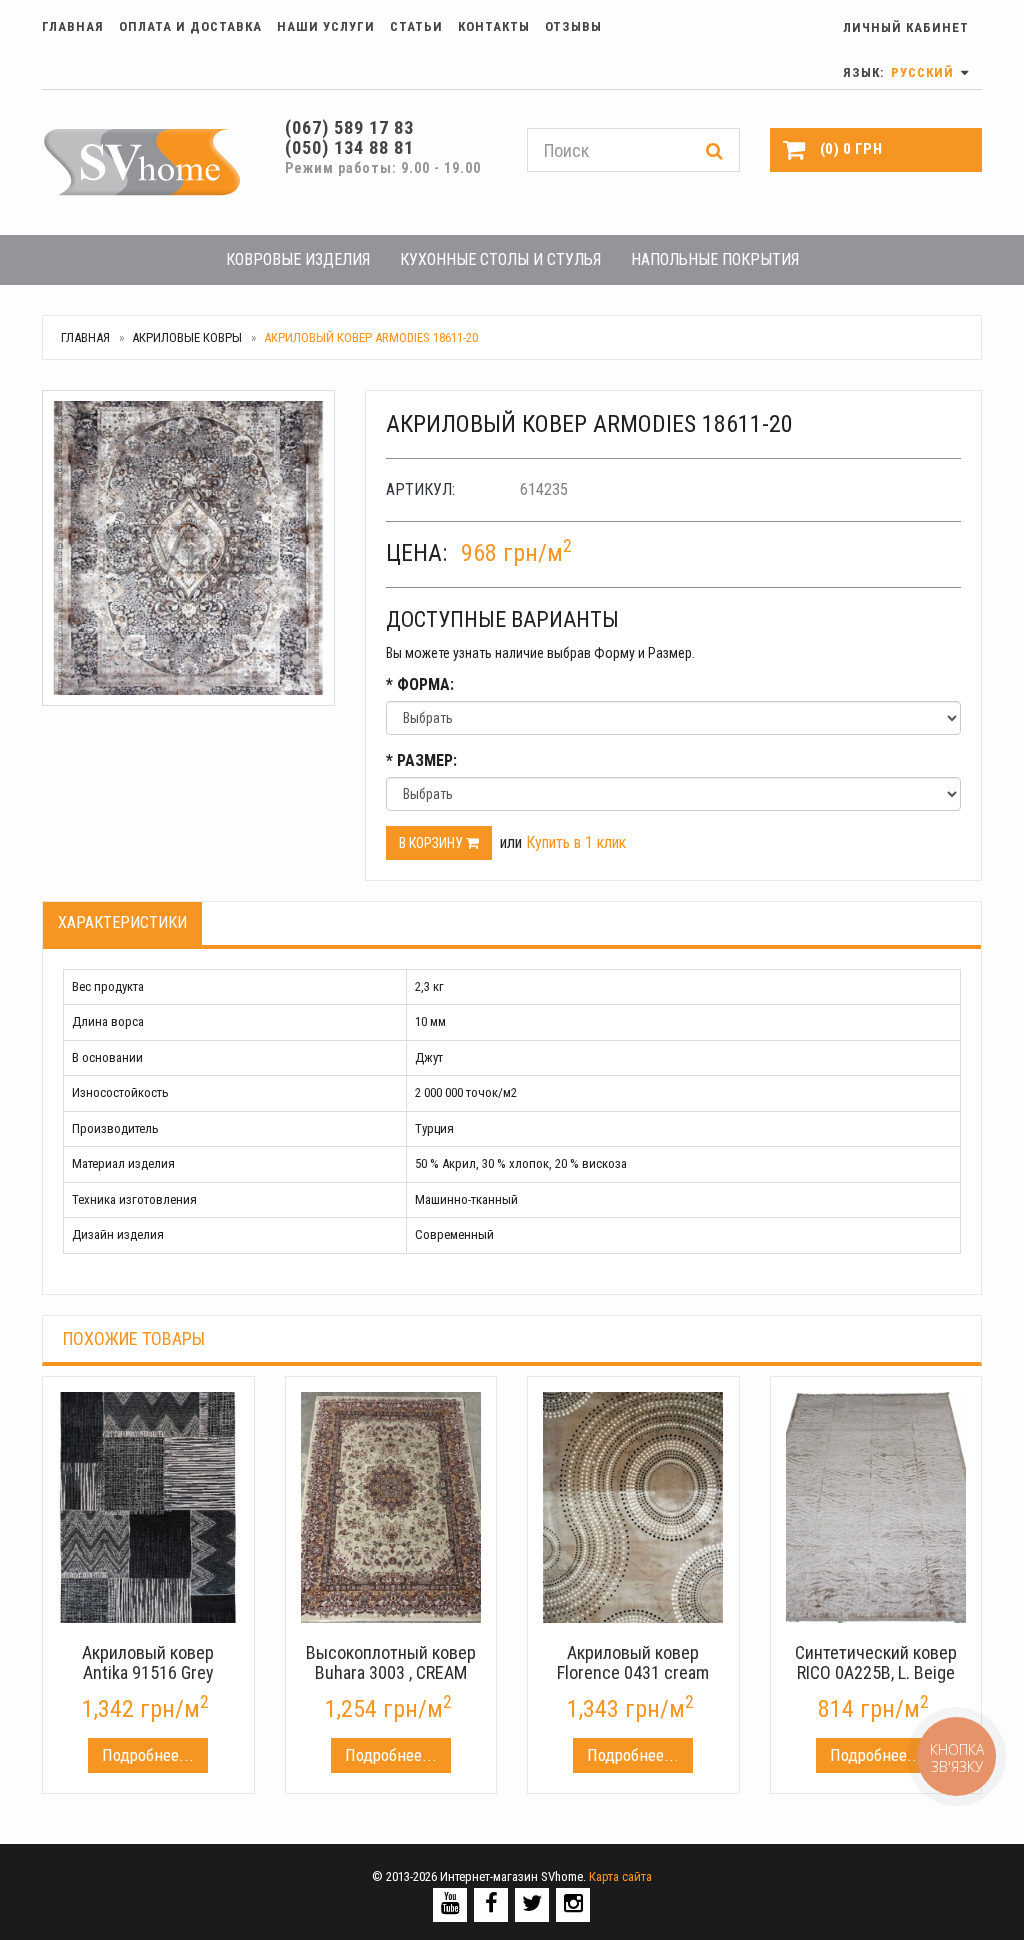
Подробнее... (148, 1755)
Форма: (420, 684)
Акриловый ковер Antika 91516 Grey (148, 1662)
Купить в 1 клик (576, 842)
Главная (73, 26)
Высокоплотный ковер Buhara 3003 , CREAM (391, 1662)
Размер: (421, 760)
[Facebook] (491, 1903)
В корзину (432, 843)
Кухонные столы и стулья (500, 259)
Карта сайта (620, 1876)
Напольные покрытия (715, 259)
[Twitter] (532, 1903)
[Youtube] (450, 1903)
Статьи (416, 26)
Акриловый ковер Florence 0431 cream (633, 1662)
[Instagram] (573, 1903)
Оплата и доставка (190, 26)
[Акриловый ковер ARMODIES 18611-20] (188, 548)
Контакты (494, 26)
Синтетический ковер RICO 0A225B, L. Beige (876, 1662)
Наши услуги (326, 26)
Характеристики (122, 922)
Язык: (900, 72)
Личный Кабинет (906, 27)
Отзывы (573, 26)
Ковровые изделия (298, 259)
